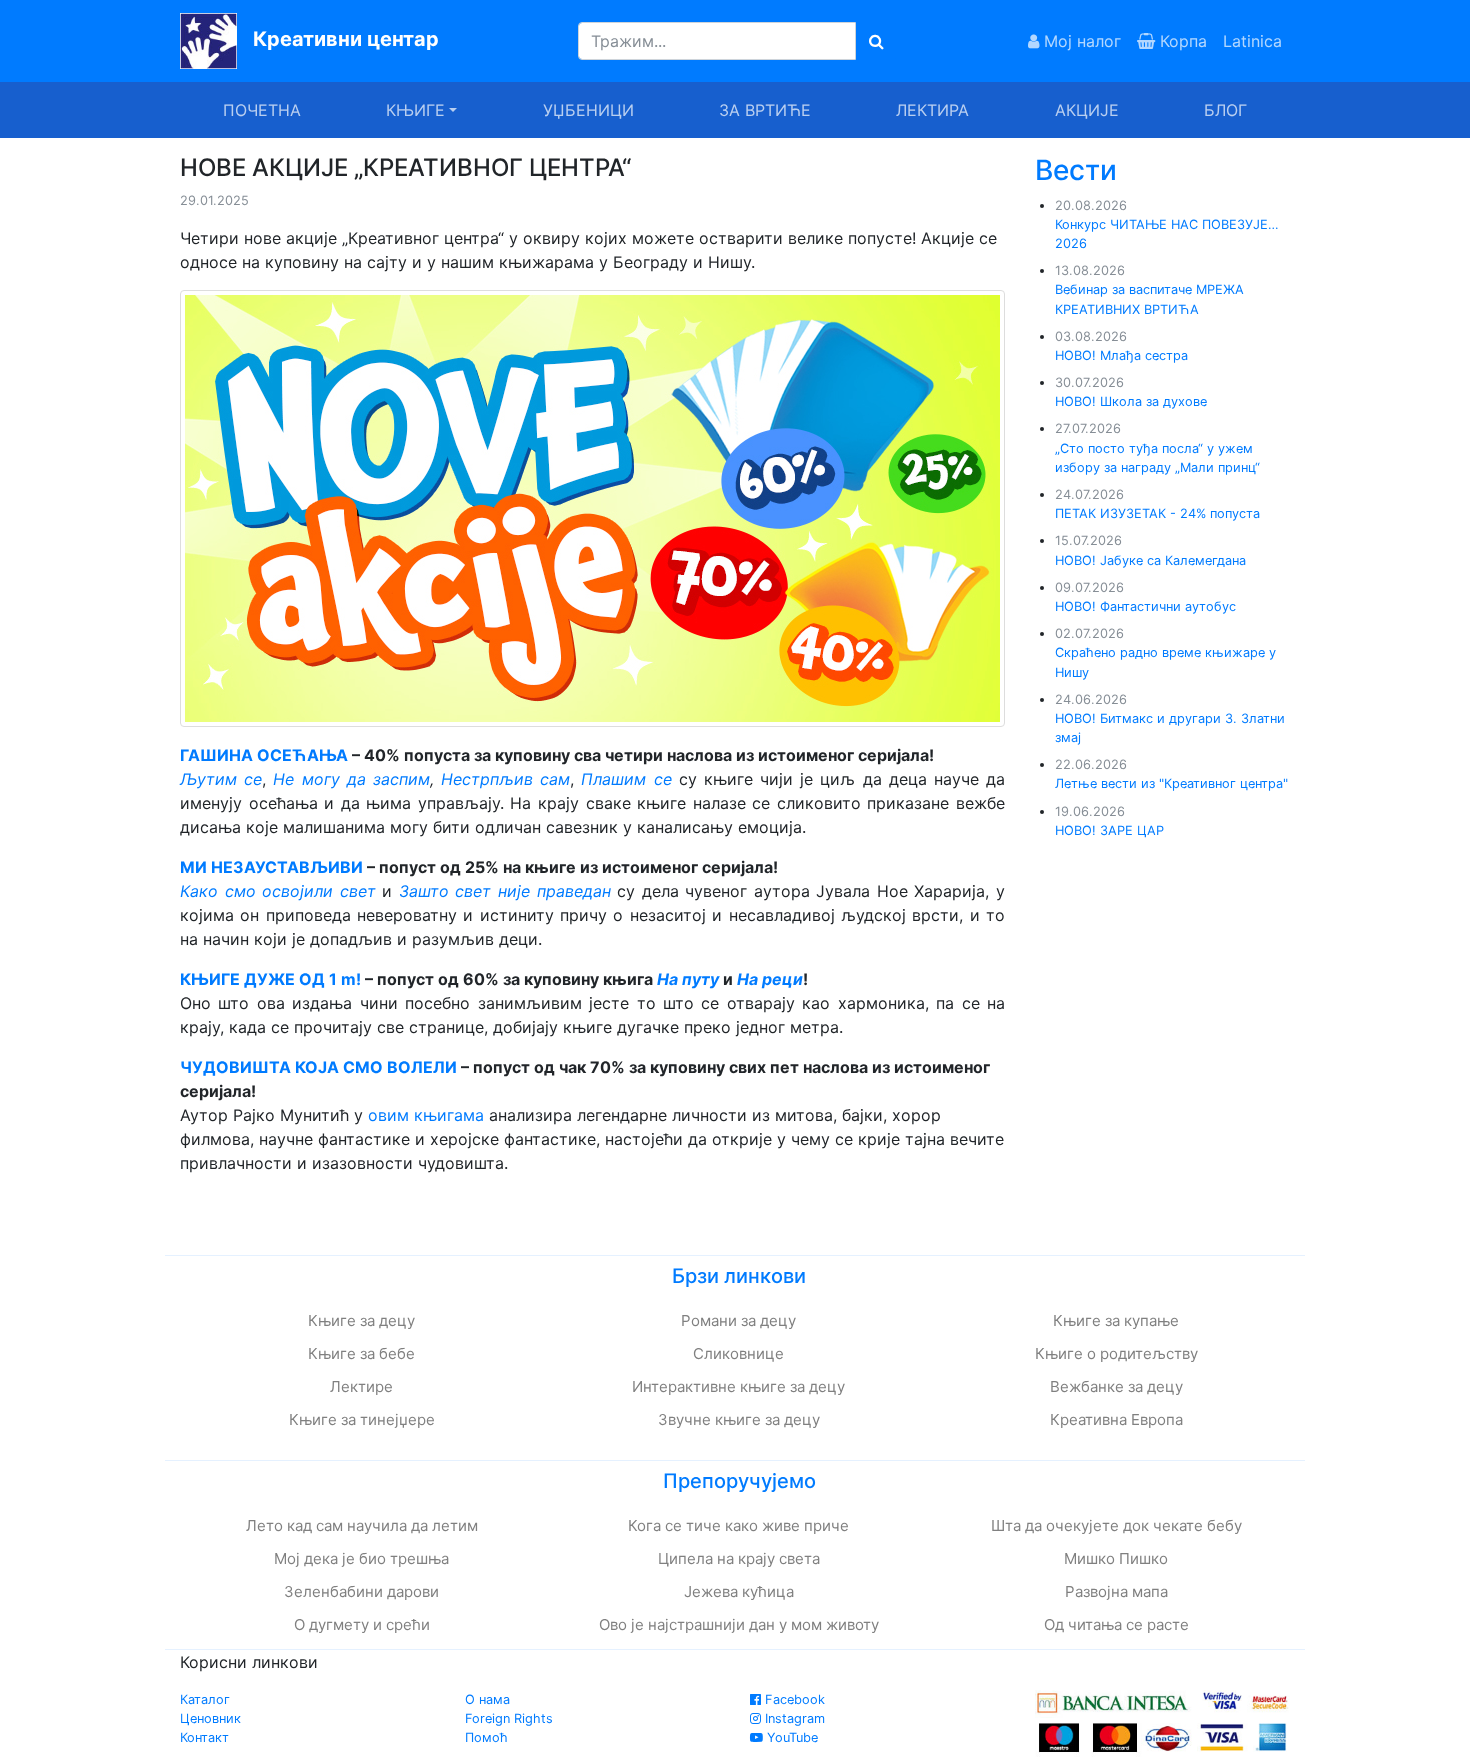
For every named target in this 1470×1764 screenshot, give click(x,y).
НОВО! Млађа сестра (1121, 355)
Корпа (1181, 41)
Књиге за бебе (361, 1353)
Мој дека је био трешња (361, 1558)
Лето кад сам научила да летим (362, 1525)
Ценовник (210, 1718)
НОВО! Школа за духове (1131, 401)
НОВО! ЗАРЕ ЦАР (1109, 830)
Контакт (204, 1737)
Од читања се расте (1116, 1624)
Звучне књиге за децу (739, 1419)
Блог (1225, 110)
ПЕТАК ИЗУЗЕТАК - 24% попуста (1157, 513)
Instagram (793, 1718)
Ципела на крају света (739, 1558)
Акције (1087, 110)
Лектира (932, 110)
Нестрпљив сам (505, 779)
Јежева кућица (739, 1591)
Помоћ (486, 1737)
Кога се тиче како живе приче (738, 1525)
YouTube (790, 1737)
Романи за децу (738, 1320)
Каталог (205, 1699)
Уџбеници (588, 110)
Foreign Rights (509, 1718)
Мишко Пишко (1116, 1558)
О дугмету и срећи (362, 1624)
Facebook (793, 1699)
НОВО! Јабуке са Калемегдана (1150, 560)
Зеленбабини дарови (361, 1591)
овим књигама (426, 1115)
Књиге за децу (361, 1320)
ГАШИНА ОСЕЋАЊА (264, 755)
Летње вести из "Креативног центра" (1171, 783)
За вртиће (765, 110)
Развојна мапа (1116, 1591)
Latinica (1252, 41)
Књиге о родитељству (1116, 1353)
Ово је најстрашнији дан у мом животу (739, 1624)
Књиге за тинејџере (362, 1419)
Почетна (262, 110)
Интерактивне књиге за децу (738, 1386)
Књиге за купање (1116, 1320)
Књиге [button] (415, 110)
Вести (1076, 170)
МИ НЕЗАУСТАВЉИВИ (271, 867)
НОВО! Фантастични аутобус (1145, 606)
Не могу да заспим (351, 779)
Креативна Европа (1116, 1419)
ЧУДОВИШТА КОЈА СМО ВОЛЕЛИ (318, 1067)
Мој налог (1080, 41)
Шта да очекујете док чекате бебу (1116, 1525)
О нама (487, 1699)
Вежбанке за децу (1116, 1386)
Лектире (361, 1386)
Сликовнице (738, 1353)
